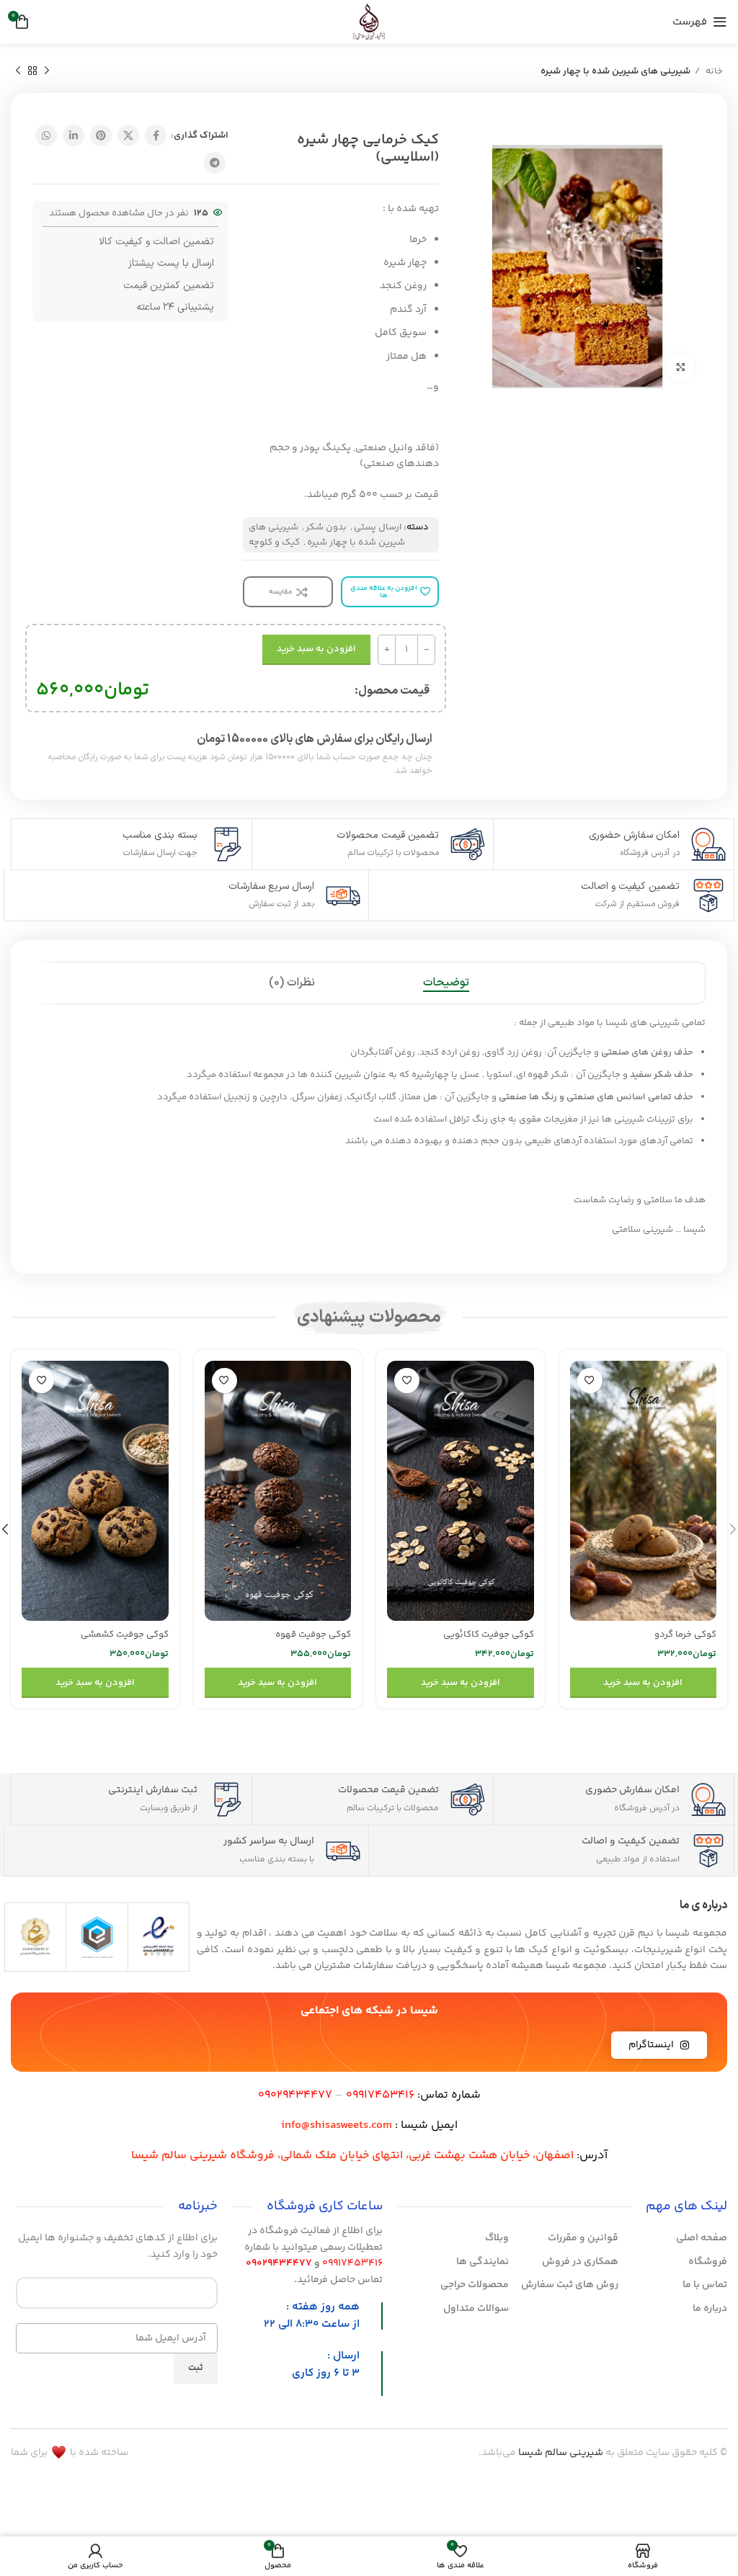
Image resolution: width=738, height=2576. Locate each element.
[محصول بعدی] (18, 71)
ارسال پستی (378, 527)
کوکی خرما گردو (685, 1634)
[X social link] (128, 135)
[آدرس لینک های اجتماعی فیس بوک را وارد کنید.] (156, 135)
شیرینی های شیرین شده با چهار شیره (615, 71)
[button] (644, 1683)
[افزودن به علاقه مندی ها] (590, 1381)
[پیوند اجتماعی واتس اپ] (46, 135)
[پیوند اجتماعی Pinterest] (101, 135)
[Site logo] (369, 22)
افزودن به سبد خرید (316, 649)
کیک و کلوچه (274, 542)
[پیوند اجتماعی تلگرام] (215, 163)
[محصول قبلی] (47, 71)
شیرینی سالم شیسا (561, 2453)
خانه (713, 71)
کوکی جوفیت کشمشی (125, 1634)
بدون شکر (326, 527)
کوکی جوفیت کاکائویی (489, 1634)
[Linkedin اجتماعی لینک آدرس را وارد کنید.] (74, 135)
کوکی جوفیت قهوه (313, 1634)
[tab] (446, 983)
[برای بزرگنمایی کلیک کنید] (680, 367)
